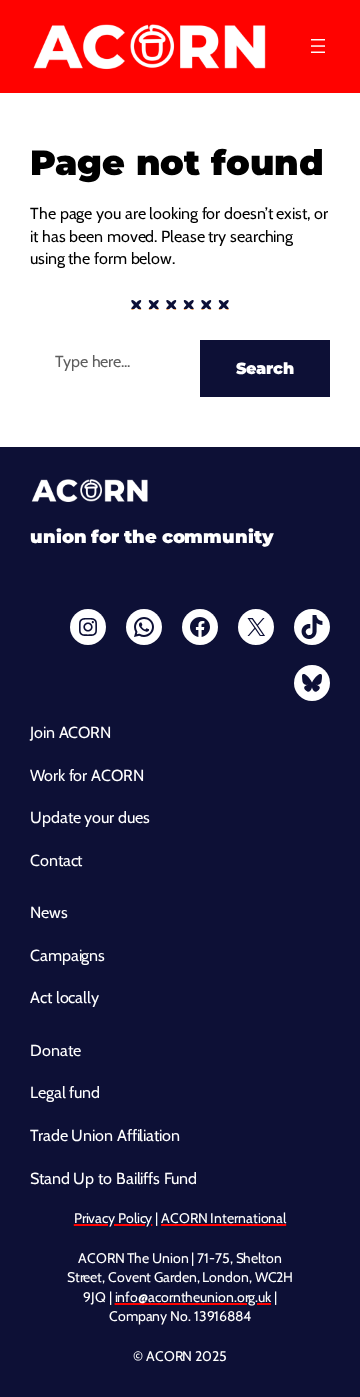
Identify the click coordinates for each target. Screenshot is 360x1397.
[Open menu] (318, 46)
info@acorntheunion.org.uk (193, 1297)
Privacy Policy (113, 1218)
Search (265, 368)
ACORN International (223, 1218)
